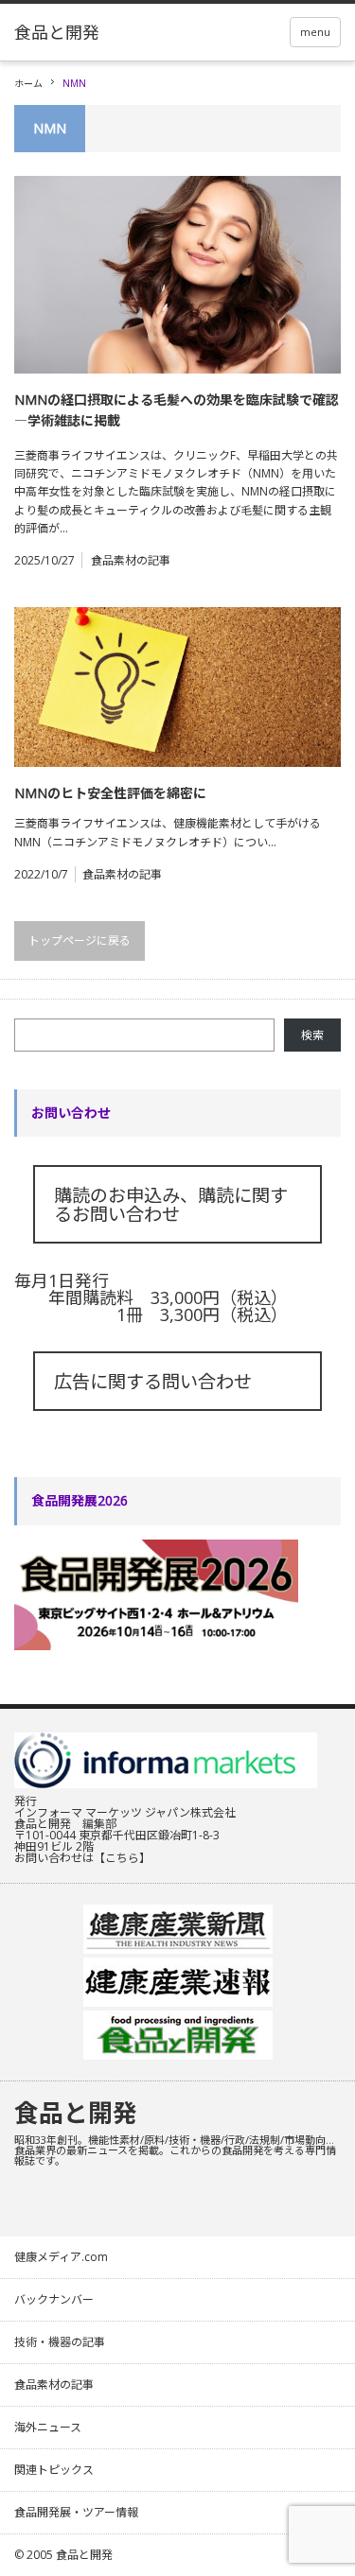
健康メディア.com (61, 2257)
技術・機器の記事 (60, 2342)
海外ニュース (48, 2427)
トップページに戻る (80, 940)
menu (315, 32)
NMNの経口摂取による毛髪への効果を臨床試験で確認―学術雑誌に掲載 (177, 410)
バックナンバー (54, 2299)
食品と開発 (76, 2113)
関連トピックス (54, 2470)
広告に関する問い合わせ (153, 1381)
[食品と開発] (57, 32)
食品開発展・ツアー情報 (76, 2512)
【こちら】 (122, 1858)
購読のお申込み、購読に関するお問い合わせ (171, 1204)
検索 (312, 1035)
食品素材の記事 (131, 560)
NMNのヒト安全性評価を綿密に (110, 793)
